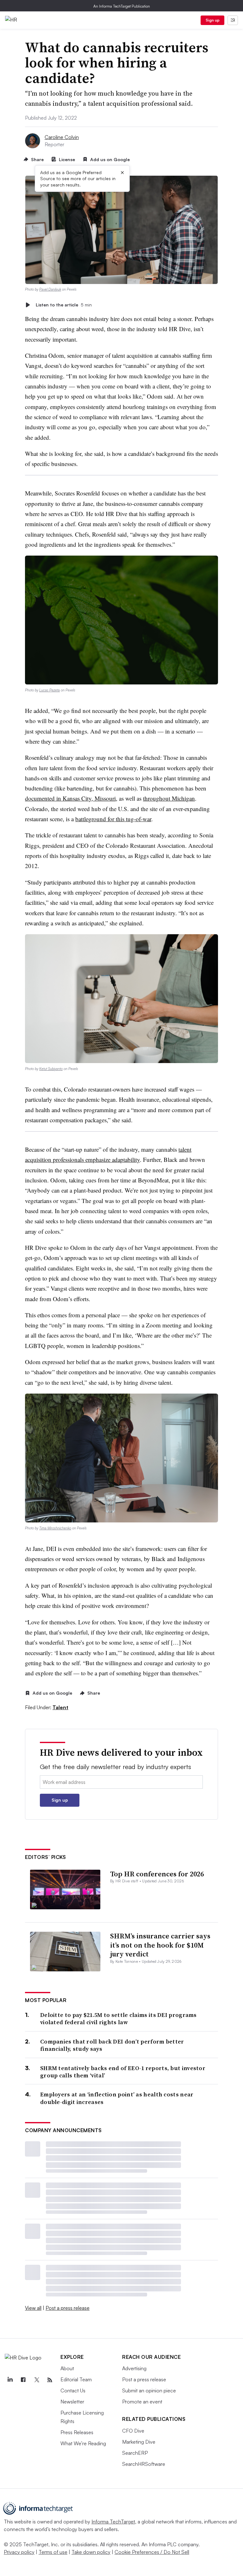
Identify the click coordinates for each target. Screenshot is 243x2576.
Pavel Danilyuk (50, 289)
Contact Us (73, 2390)
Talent (60, 1707)
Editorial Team (76, 2379)
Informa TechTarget (113, 2522)
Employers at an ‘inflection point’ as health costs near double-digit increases (117, 2098)
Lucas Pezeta (50, 690)
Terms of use (53, 2552)
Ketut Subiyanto (51, 1069)
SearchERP (135, 2453)
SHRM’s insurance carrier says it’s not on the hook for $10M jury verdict (160, 1945)
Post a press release (68, 2308)
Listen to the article (64, 305)
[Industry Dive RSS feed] (50, 2380)
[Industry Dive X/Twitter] (36, 2380)
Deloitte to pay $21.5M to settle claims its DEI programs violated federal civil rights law (118, 2019)
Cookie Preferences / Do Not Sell (152, 2552)
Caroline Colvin (62, 137)
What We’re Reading (83, 2443)
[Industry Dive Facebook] (23, 2380)
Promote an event (142, 2402)
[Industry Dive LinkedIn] (10, 2380)
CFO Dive (133, 2431)
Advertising (134, 2368)
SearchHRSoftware (144, 2464)
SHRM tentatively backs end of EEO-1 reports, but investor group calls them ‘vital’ (123, 2072)
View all (33, 2308)
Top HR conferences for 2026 (157, 1874)
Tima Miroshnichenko (55, 1528)
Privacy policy (19, 2552)
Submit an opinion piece (149, 2390)
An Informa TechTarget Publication (122, 6)
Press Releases (77, 2432)
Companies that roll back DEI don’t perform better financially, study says (112, 2045)
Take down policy (91, 2552)
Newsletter (72, 2402)
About (67, 2368)
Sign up (213, 20)
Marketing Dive (139, 2442)
